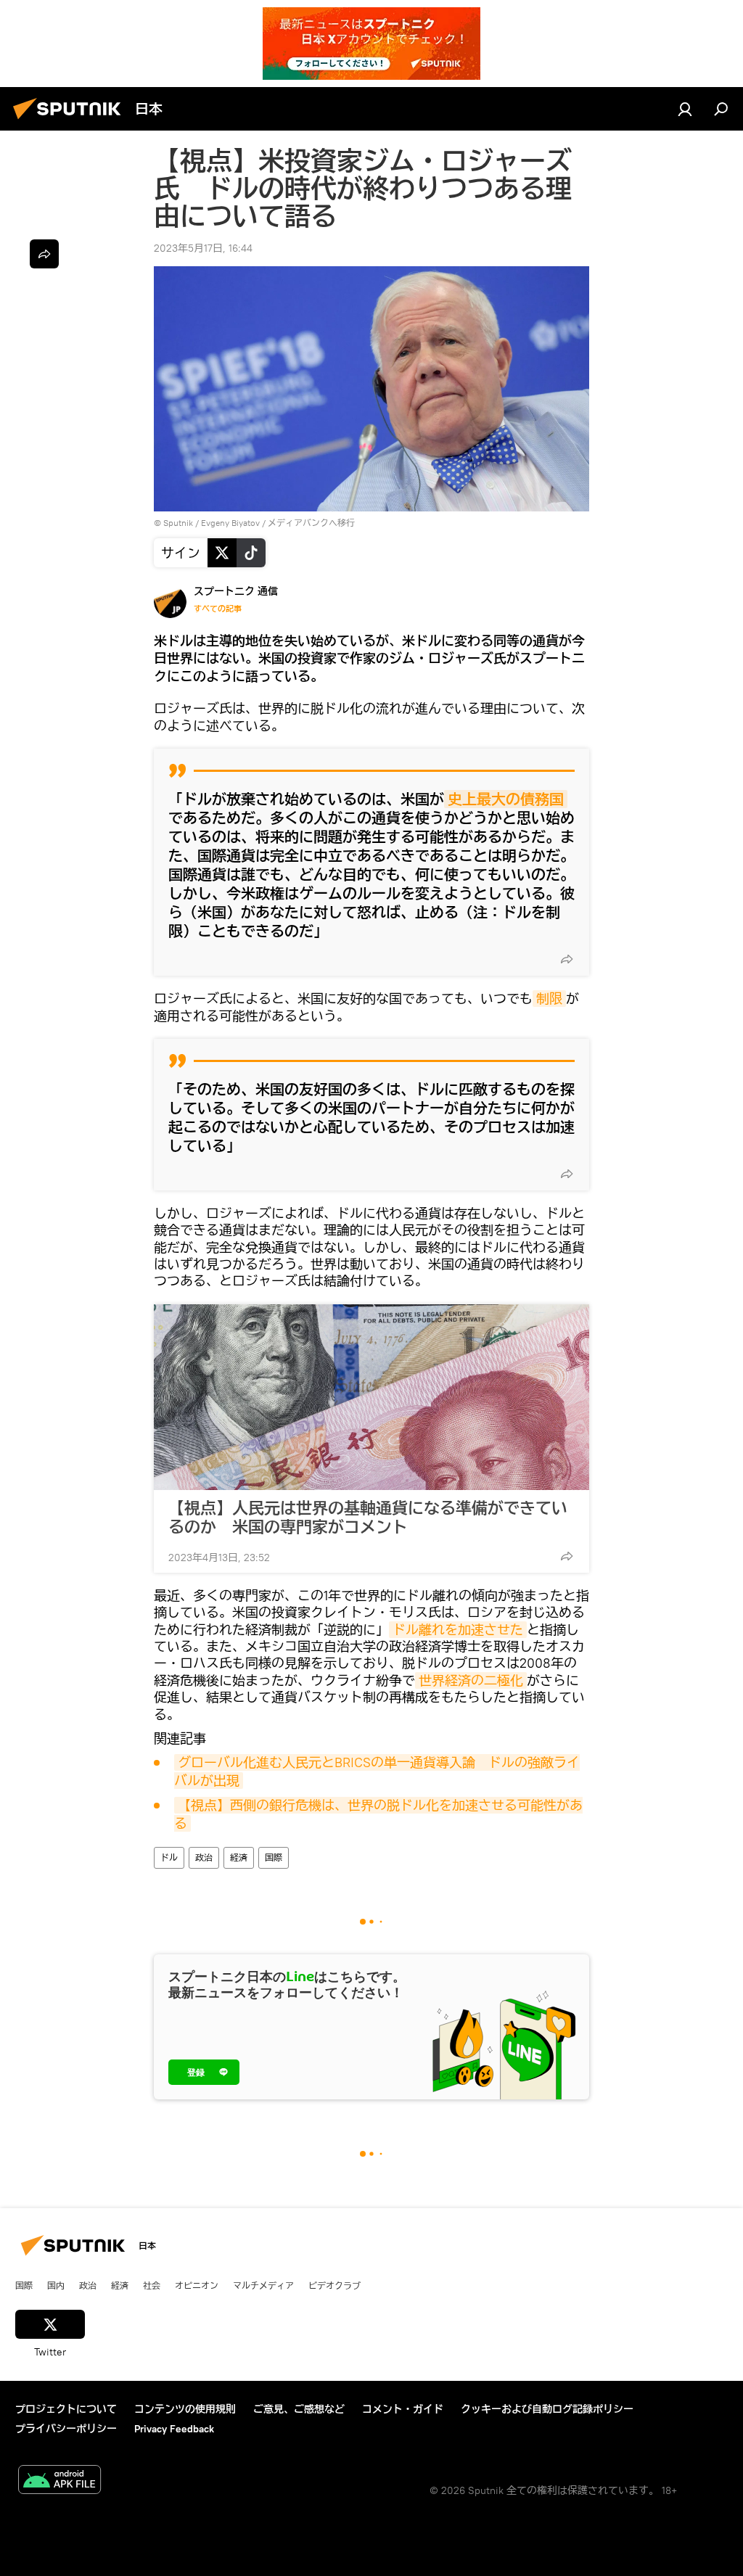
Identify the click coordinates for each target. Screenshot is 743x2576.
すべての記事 (218, 609)
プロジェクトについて (66, 2409)
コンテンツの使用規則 (185, 2409)
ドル (169, 1857)
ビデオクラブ (334, 2285)
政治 (204, 1857)
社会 (152, 2285)
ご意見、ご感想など (299, 2409)
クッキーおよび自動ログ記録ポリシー (547, 2409)
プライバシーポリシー (66, 2429)
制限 (549, 999)
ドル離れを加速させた (458, 1630)
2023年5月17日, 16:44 (203, 248)
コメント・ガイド (403, 2409)
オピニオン (197, 2285)
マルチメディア (263, 2285)
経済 (239, 1857)
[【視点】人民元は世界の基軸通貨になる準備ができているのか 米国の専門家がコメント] (371, 1397)
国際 (274, 1857)
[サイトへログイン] (685, 109)
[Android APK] (59, 2481)
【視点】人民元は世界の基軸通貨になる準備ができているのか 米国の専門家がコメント (368, 1518)
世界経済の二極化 (471, 1680)
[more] (567, 959)
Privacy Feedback (174, 2429)
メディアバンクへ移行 (311, 523)
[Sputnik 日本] (71, 121)
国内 (56, 2285)
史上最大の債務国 (506, 799)
